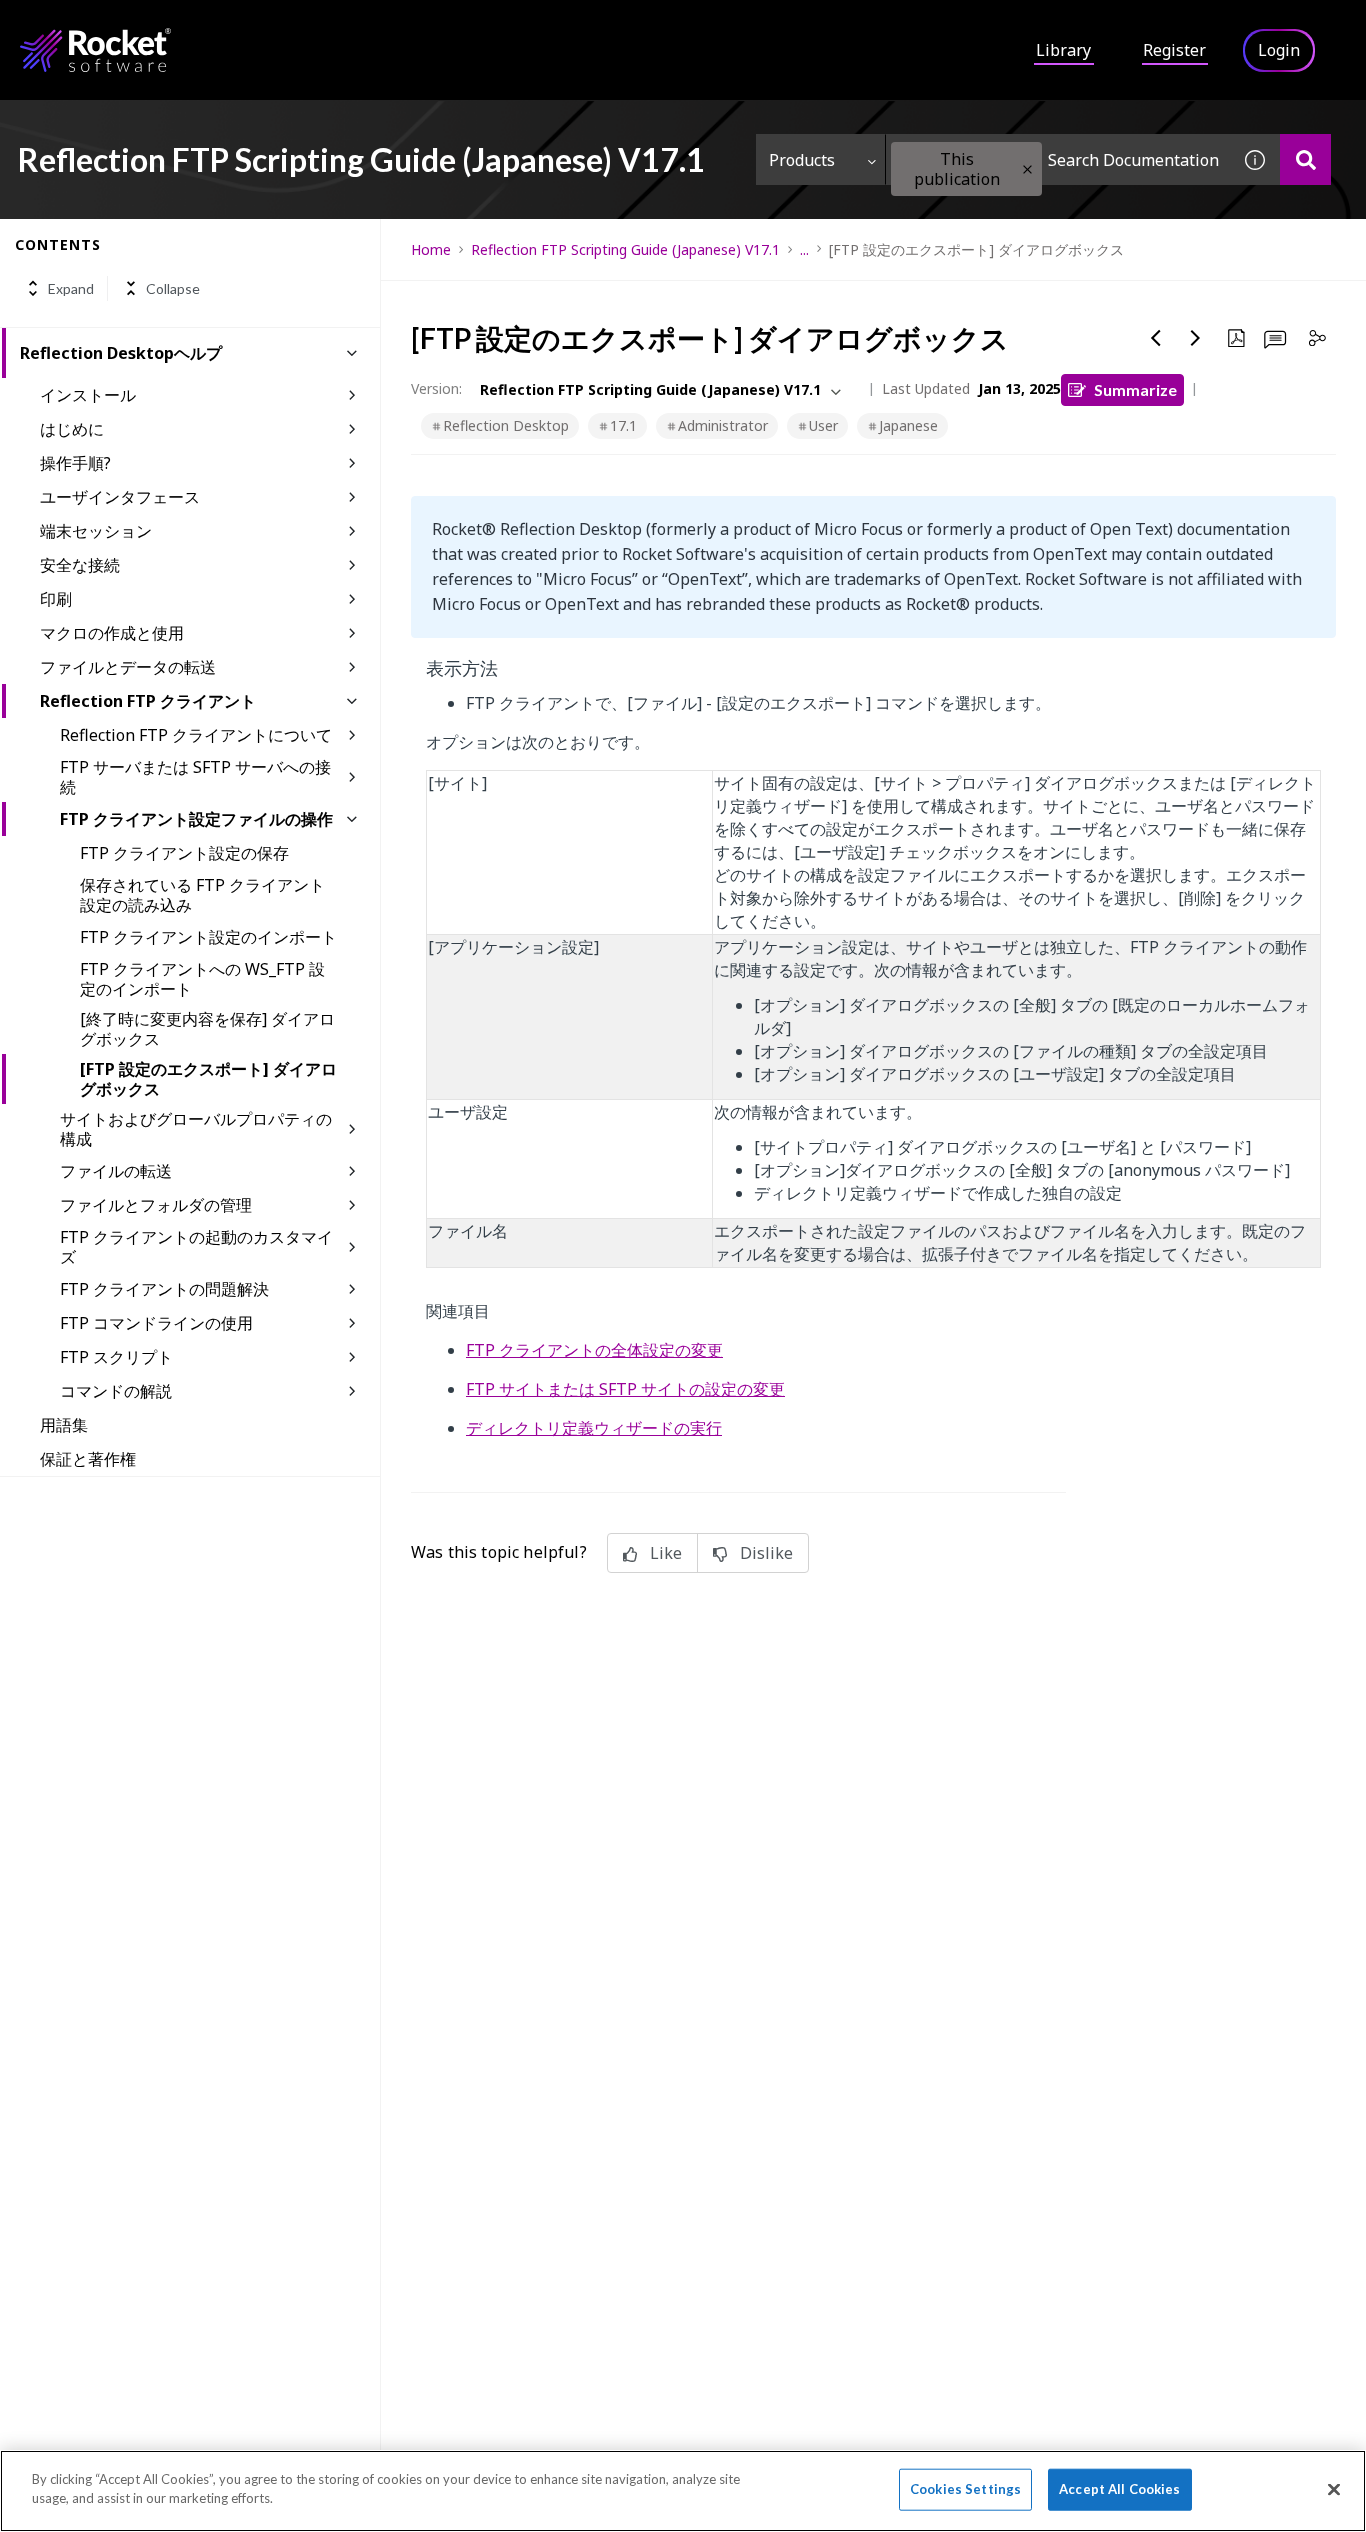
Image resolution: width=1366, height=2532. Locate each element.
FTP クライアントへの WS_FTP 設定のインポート (202, 979)
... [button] (804, 249)
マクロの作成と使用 (112, 633)
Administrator (723, 425)
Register (1174, 50)
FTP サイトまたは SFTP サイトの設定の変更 (625, 1389)
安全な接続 (80, 565)
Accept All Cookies (1119, 2489)
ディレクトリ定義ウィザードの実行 (594, 1428)
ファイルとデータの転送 (128, 667)
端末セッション (96, 531)
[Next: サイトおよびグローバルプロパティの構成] (1196, 338)
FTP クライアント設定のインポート (208, 937)
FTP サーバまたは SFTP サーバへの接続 (195, 777)
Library (1063, 50)
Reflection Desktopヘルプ (121, 353)
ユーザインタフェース (120, 497)
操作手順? (75, 463)
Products (802, 160)
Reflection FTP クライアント (148, 701)
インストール (88, 395)
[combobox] (1058, 159)
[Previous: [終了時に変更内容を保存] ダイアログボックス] (1156, 338)
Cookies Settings (965, 2489)
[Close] (1334, 2489)
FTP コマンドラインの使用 (156, 1323)
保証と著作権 (88, 1459)
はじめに (72, 429)
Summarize (1135, 389)
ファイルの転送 (116, 1171)
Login (1279, 50)
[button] (1027, 169)
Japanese (908, 425)
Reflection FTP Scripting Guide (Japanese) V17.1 (625, 249)
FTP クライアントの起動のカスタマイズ (196, 1247)
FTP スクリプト (116, 1357)
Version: (436, 388)
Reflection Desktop (506, 425)
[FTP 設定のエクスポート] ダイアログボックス (208, 1079)
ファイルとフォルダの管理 (156, 1205)
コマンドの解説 (116, 1391)
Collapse (173, 288)
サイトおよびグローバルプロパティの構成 (196, 1129)
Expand (71, 288)
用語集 (64, 1425)
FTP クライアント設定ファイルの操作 (196, 819)
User (823, 425)
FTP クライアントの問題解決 (164, 1289)
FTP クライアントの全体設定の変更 (594, 1350)
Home (431, 249)
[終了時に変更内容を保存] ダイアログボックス (207, 1029)
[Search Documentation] (1305, 159)
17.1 (623, 425)
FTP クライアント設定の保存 (184, 853)
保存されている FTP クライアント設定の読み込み (202, 895)
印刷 (56, 599)
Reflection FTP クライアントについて (196, 735)
